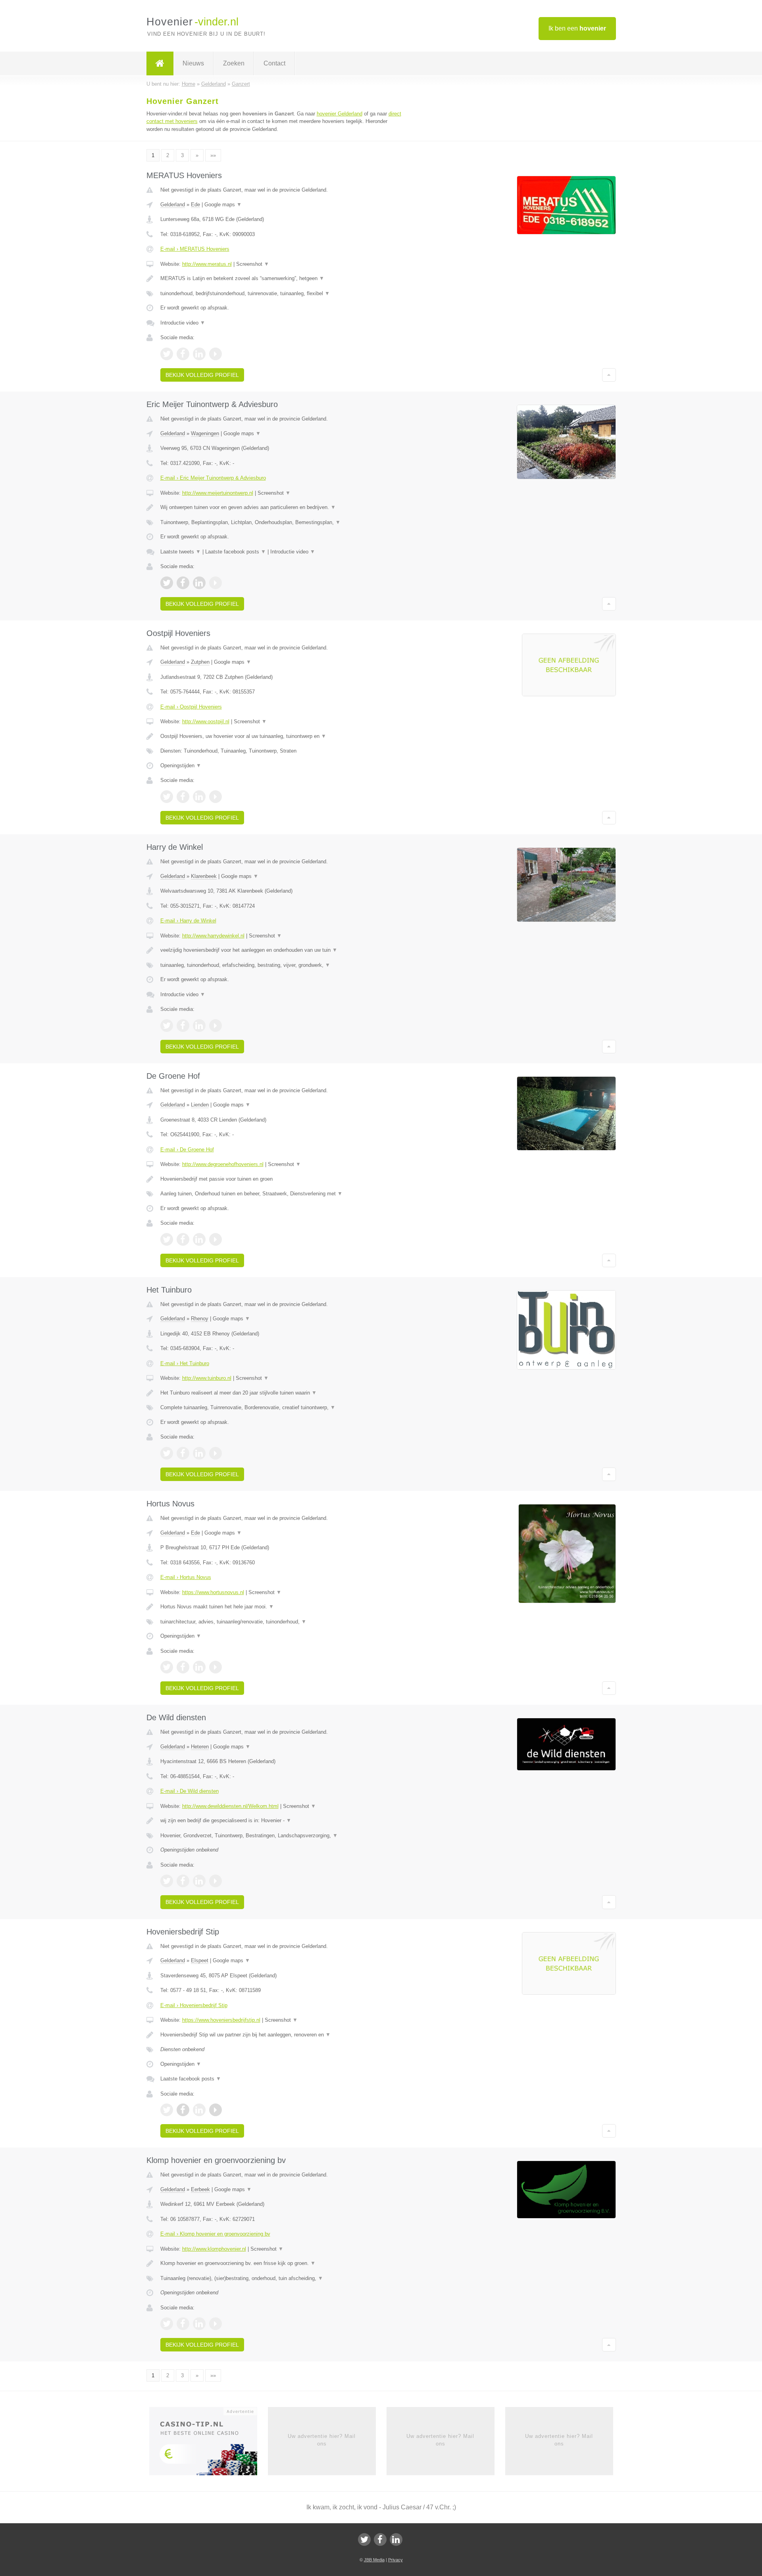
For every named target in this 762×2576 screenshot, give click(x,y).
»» (213, 155)
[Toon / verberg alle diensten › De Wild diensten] (283, 1836)
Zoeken (234, 63)
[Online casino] (209, 2444)
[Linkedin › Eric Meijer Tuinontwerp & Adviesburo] (199, 583)
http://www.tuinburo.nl (207, 1378)
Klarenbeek (204, 876)
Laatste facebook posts (236, 552)
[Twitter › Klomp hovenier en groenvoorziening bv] (167, 2324)
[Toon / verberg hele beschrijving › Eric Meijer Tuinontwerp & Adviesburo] (283, 507)
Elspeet (200, 1960)
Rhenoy (200, 1319)
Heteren (200, 1747)
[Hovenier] (160, 63)
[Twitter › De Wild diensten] (167, 1881)
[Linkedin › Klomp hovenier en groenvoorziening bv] (199, 2324)
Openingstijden (181, 766)
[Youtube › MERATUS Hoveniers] (216, 354)
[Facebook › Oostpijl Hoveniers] (183, 797)
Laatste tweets (181, 552)
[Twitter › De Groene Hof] (167, 1239)
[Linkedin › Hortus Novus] (199, 1667)
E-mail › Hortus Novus (186, 1577)
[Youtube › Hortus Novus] (216, 1667)
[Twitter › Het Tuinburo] (167, 1453)
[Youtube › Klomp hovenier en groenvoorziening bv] (216, 2324)
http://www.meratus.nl (207, 264)
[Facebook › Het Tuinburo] (183, 1453)
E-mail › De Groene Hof (187, 1150)
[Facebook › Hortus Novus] (183, 1667)
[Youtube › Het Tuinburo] (216, 1453)
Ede (195, 205)
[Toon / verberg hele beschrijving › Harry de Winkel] (283, 950)
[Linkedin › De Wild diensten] (199, 1881)
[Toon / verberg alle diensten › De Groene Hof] (283, 1194)
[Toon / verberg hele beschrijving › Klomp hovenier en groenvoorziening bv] (283, 2263)
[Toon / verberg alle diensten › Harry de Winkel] (283, 965)
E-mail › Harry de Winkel (188, 921)
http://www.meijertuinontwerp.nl (218, 493)
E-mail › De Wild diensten (190, 1791)
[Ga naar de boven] (609, 375)
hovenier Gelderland (340, 114)
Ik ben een (577, 28)
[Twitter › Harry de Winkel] (167, 1026)
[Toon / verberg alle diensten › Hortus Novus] (283, 1622)
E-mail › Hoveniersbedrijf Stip (194, 2005)
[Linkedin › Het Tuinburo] (199, 1453)
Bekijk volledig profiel (202, 375)
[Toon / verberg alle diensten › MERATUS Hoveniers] (283, 294)
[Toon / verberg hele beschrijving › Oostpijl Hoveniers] (283, 736)
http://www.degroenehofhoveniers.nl (223, 1164)
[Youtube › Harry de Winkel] (216, 1026)
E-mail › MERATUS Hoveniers (195, 249)
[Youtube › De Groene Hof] (216, 1239)
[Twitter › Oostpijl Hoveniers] (167, 797)
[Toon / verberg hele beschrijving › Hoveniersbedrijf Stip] (283, 2035)
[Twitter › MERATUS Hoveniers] (167, 354)
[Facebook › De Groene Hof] (183, 1239)
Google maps (223, 205)
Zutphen (200, 662)
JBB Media (374, 2560)
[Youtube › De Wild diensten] (216, 1881)
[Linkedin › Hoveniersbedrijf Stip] (199, 2110)
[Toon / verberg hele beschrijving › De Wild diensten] (283, 1821)
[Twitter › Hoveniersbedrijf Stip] (167, 2110)
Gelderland (173, 205)
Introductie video (183, 323)
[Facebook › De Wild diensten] (183, 1881)
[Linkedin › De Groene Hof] (199, 1239)
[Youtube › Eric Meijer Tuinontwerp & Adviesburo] (216, 583)
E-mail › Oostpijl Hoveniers (191, 707)
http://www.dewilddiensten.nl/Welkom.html (230, 1806)
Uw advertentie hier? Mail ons (322, 2440)
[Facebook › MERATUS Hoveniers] (183, 354)
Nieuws (193, 63)
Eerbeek (200, 2189)
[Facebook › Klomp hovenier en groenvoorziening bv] (183, 2324)
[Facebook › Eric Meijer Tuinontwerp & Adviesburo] (183, 583)
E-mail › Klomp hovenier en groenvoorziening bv (215, 2234)
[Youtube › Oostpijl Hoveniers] (216, 797)
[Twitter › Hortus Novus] (167, 1667)
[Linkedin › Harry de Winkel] (199, 1026)
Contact (274, 63)
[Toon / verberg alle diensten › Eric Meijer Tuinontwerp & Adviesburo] (283, 522)
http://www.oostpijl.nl (206, 721)
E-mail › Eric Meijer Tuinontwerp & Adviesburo (213, 478)
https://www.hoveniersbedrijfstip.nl (221, 2020)
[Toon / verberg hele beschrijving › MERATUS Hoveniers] (283, 279)
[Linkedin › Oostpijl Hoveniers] (199, 797)
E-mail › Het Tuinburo (185, 1363)
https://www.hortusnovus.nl (213, 1592)
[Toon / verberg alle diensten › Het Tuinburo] (283, 1408)
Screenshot (253, 264)
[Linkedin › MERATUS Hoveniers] (199, 354)
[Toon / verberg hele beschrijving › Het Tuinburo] (283, 1393)
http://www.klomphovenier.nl (214, 2249)
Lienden (200, 1105)
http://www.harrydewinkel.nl (213, 936)
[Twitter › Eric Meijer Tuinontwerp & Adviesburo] (167, 583)
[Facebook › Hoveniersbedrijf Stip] (183, 2110)
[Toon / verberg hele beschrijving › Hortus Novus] (283, 1607)
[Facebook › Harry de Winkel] (183, 1026)
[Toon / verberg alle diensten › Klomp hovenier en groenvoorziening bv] (283, 2278)
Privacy (395, 2560)
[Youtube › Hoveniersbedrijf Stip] (216, 2110)
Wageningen (205, 433)
